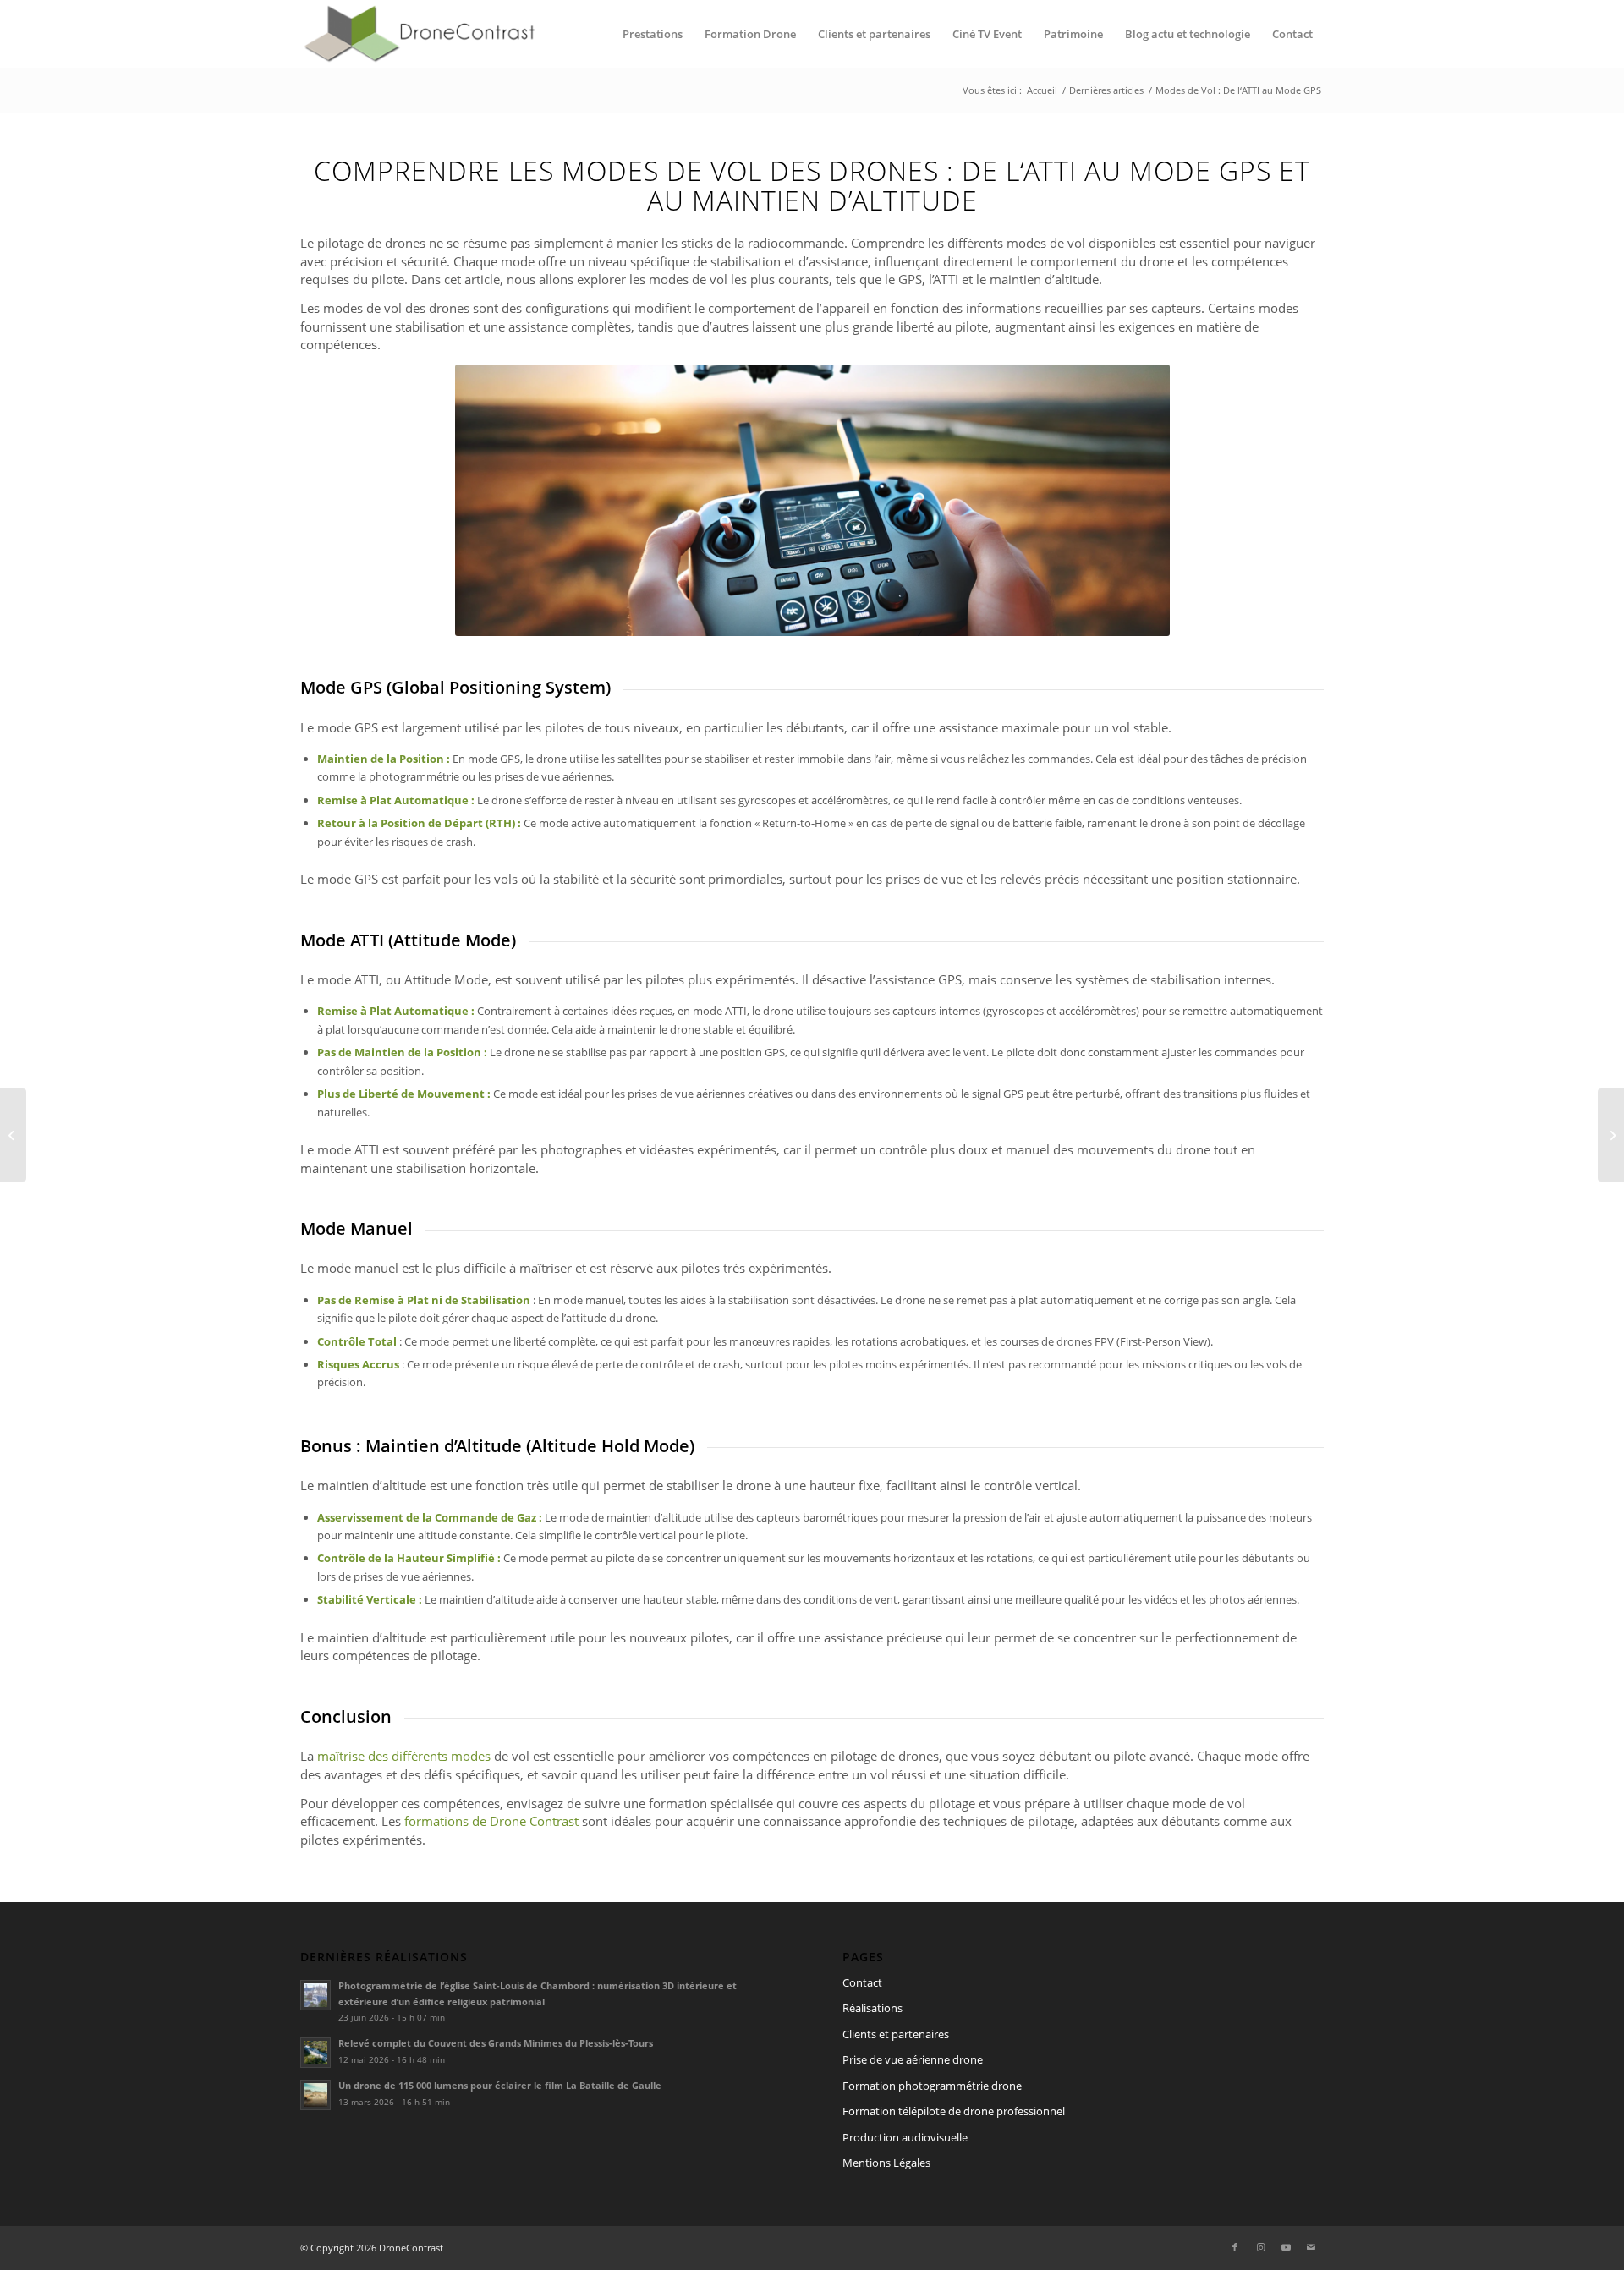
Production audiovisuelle (905, 2137)
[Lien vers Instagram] (1260, 2247)
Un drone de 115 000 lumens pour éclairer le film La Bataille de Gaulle (500, 2085)
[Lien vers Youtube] (1286, 2247)
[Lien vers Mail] (1311, 2247)
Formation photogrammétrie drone (932, 2086)
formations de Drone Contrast (491, 1821)
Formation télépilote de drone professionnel (954, 2111)
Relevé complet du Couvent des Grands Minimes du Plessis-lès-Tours (496, 2043)
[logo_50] (418, 34)
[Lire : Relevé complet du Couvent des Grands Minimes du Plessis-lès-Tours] (315, 2053)
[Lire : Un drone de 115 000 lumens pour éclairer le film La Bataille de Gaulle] (315, 2095)
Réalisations (872, 2008)
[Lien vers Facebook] (1235, 2247)
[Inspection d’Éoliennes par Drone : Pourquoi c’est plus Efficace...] (1611, 1135)
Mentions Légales (886, 2163)
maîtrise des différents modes (404, 1756)
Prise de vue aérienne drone (913, 2059)
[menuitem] (653, 34)
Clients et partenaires (896, 2034)
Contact (862, 1982)
